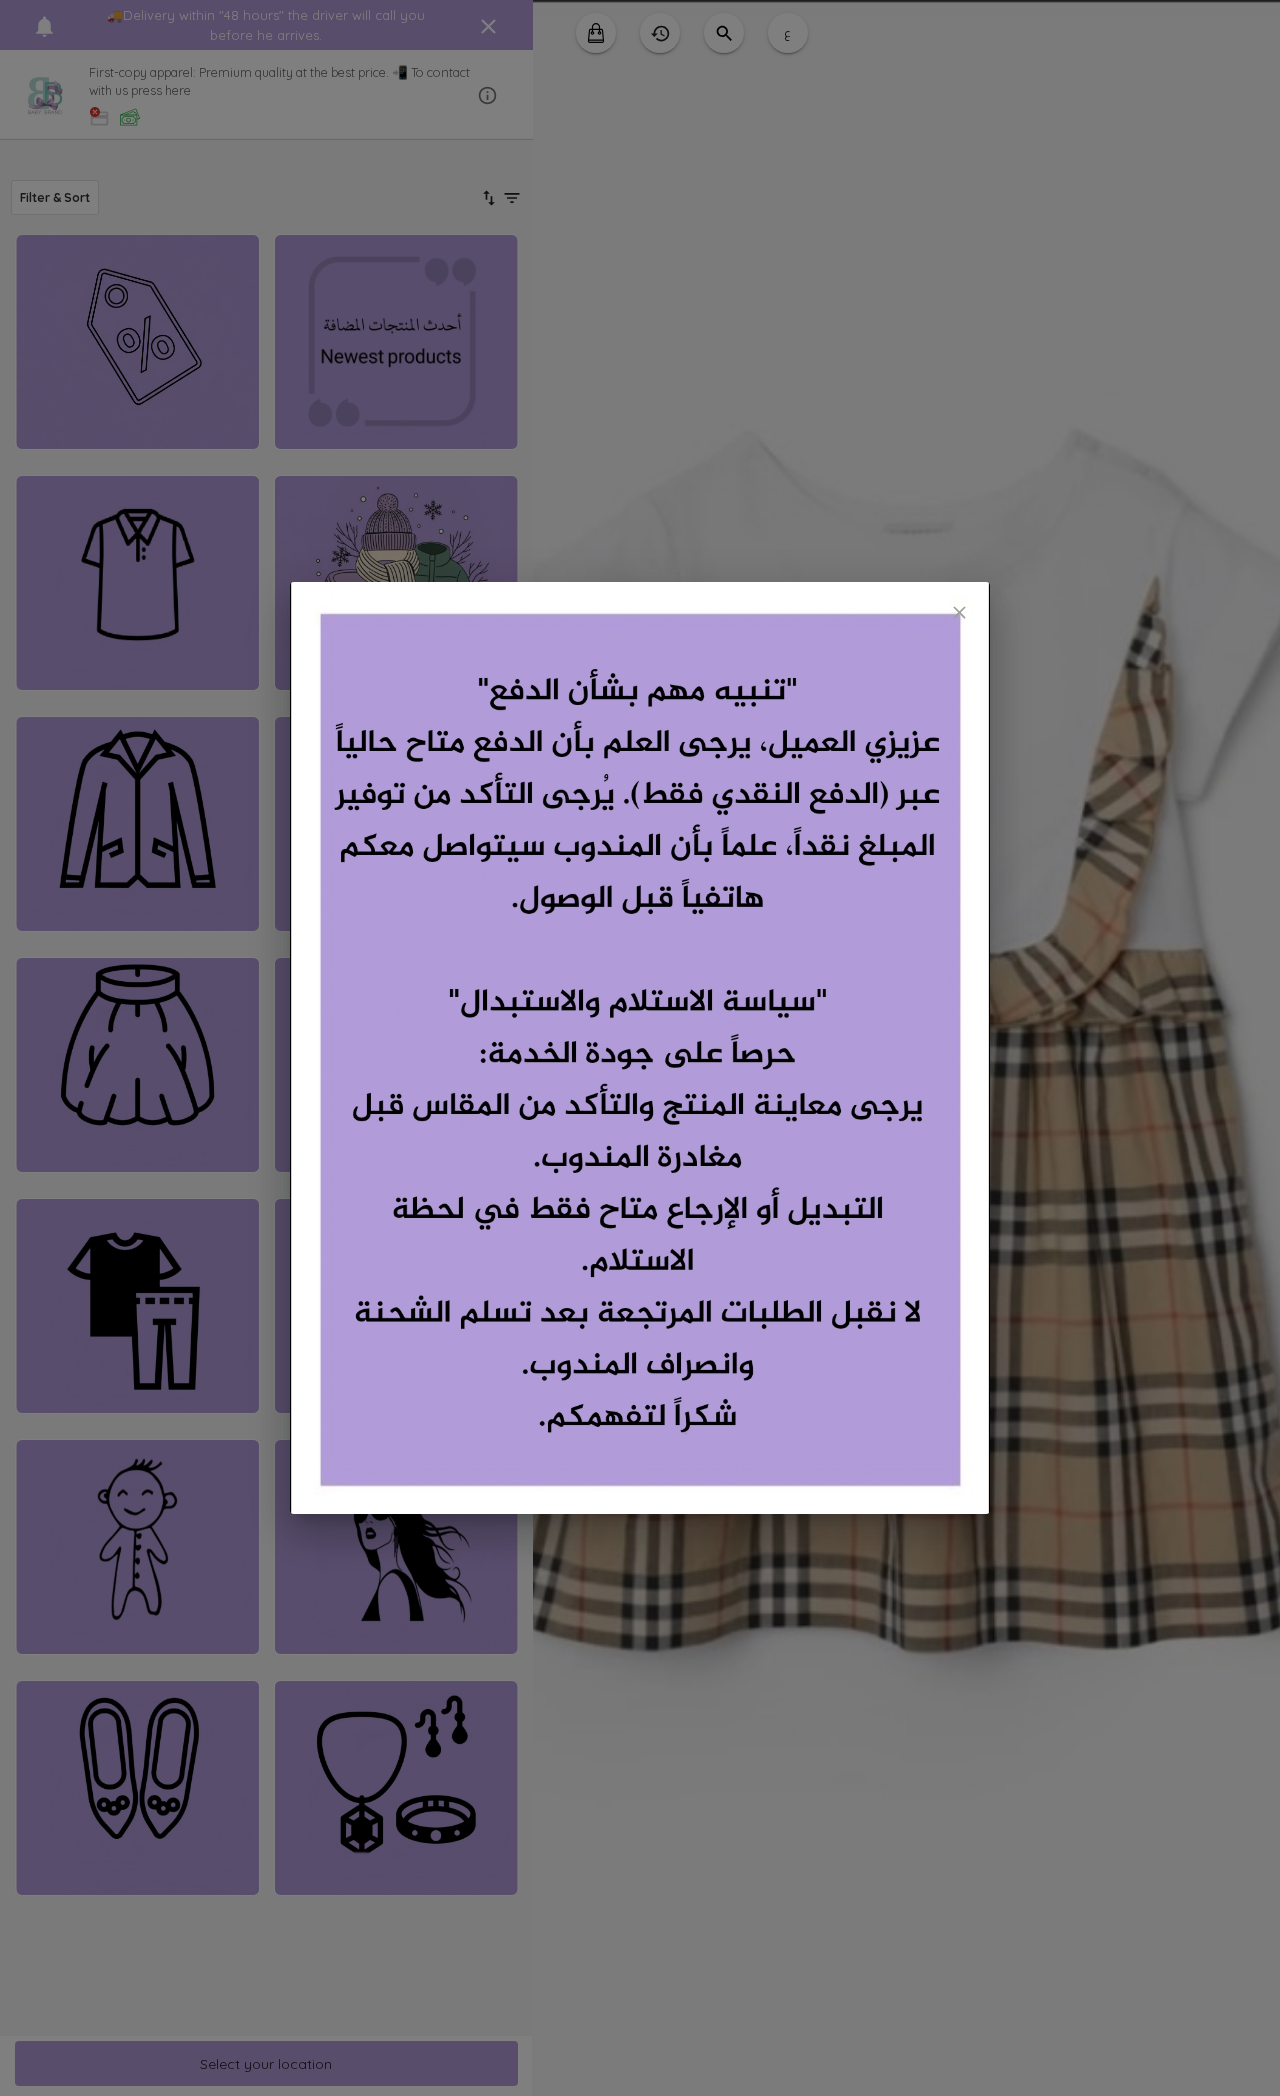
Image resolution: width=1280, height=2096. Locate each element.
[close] (959, 612)
